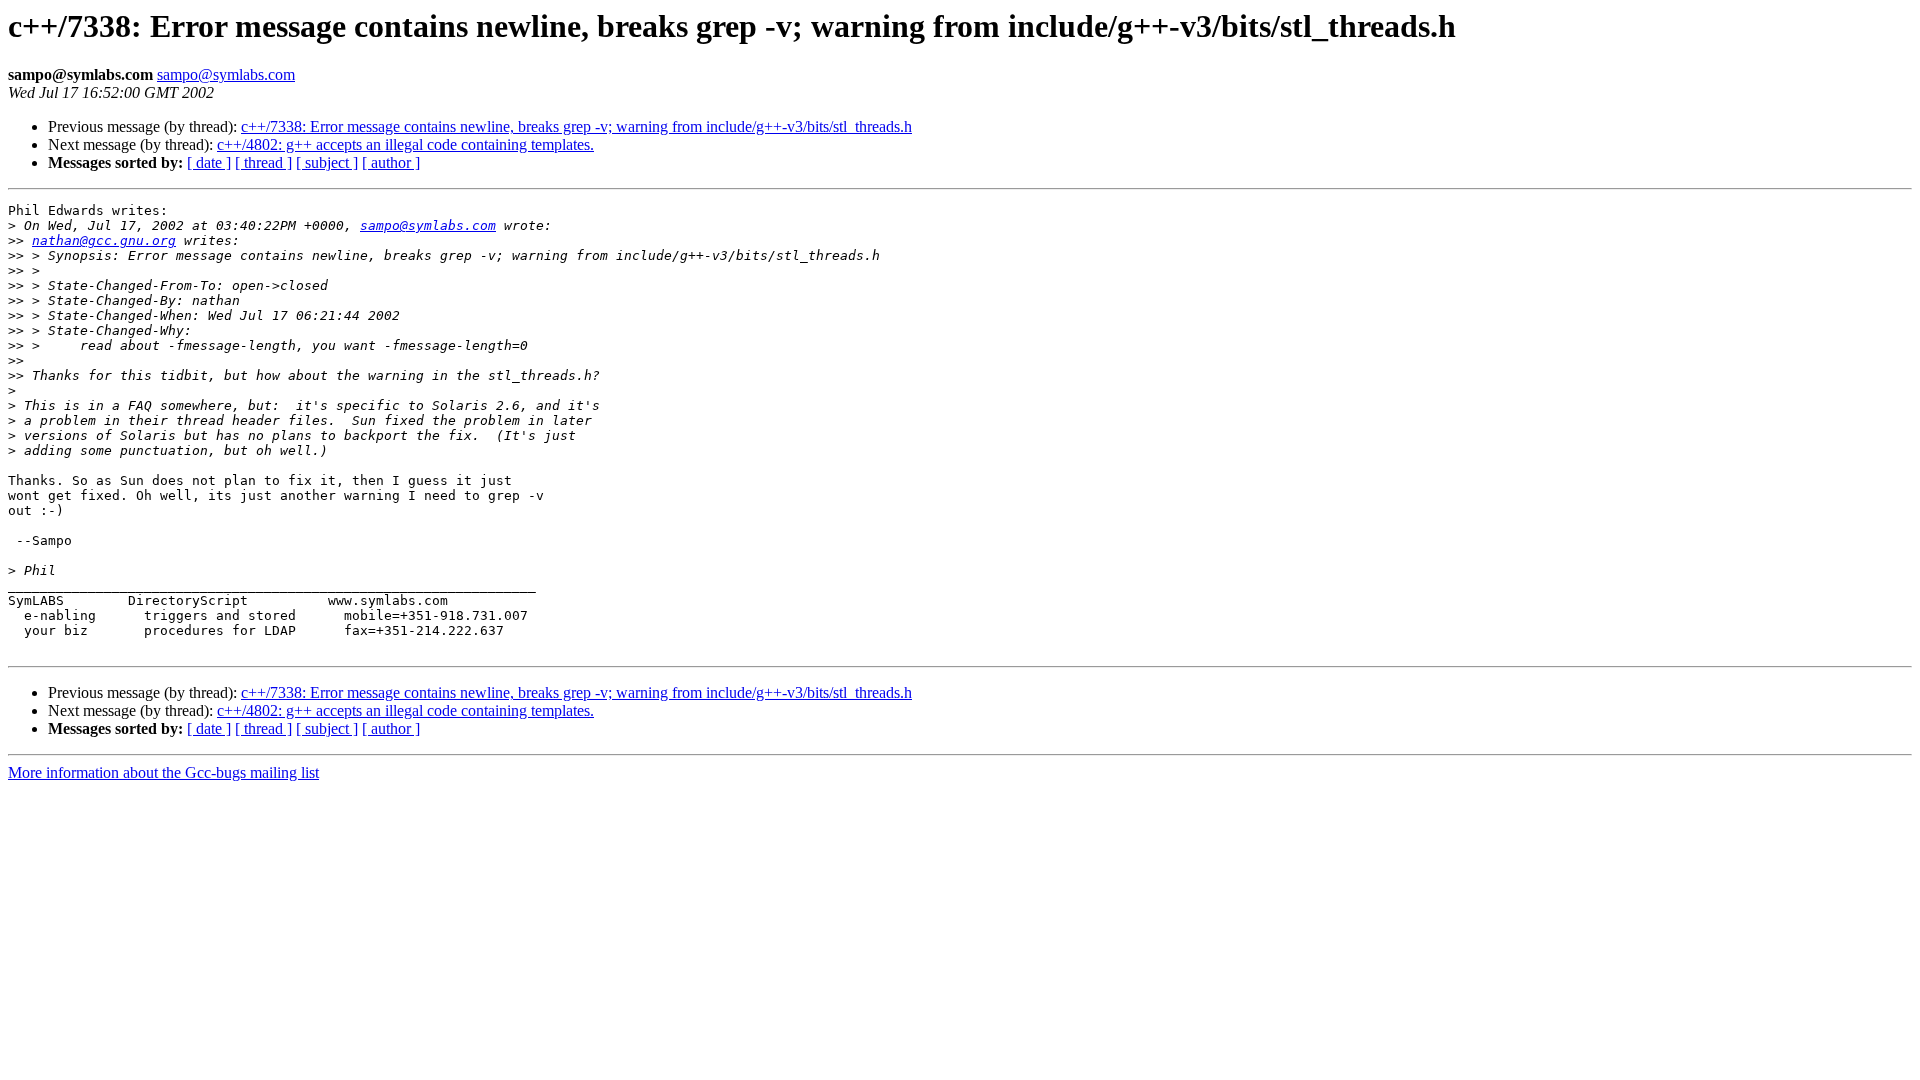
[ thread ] (263, 162)
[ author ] (391, 162)
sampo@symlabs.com (226, 74)
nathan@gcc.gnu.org (104, 240)
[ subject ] (327, 162)
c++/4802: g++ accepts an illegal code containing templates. (405, 144)
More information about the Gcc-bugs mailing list (163, 772)
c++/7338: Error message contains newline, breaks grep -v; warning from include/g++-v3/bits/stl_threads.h (576, 126)
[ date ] (209, 162)
